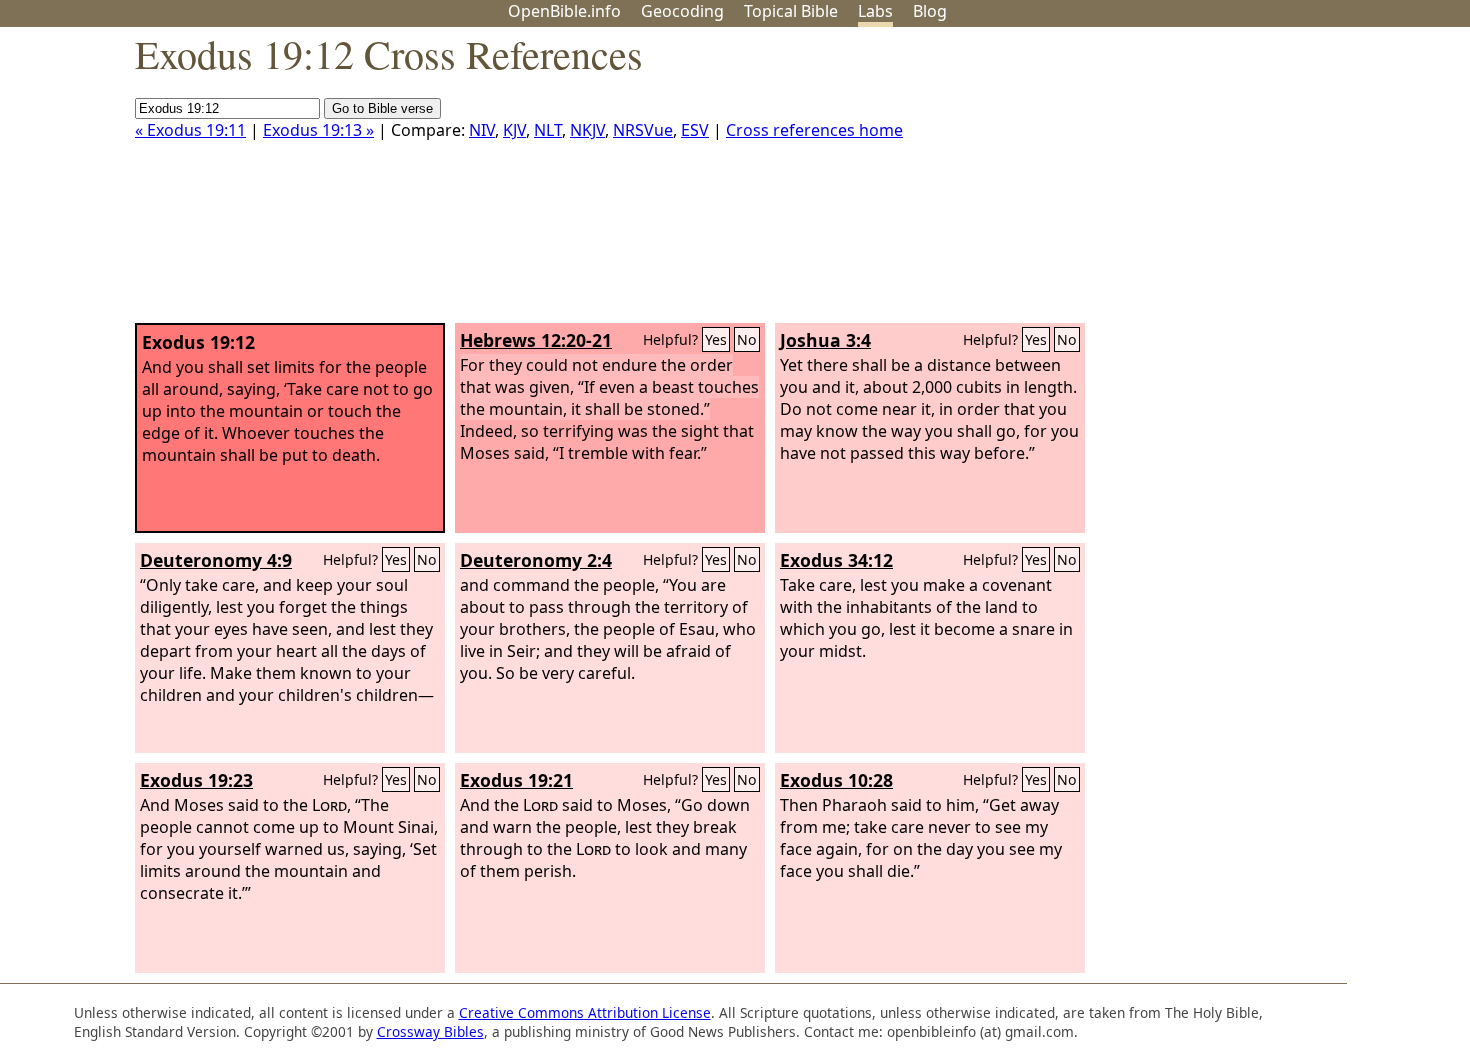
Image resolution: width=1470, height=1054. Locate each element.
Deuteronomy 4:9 (216, 560)
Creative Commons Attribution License (585, 1012)
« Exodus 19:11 (190, 130)
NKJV (587, 130)
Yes (716, 339)
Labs (875, 11)
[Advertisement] (1268, 183)
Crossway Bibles (430, 1031)
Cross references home (814, 130)
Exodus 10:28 (836, 780)
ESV (695, 130)
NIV (482, 130)
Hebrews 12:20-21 (536, 340)
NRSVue (643, 130)
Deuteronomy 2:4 (536, 560)
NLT (548, 130)
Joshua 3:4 (825, 340)
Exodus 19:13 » (318, 130)
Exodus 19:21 (516, 780)
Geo (682, 11)
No (747, 339)
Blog (930, 11)
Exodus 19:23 (196, 780)
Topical (791, 11)
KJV (514, 130)
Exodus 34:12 (836, 560)
